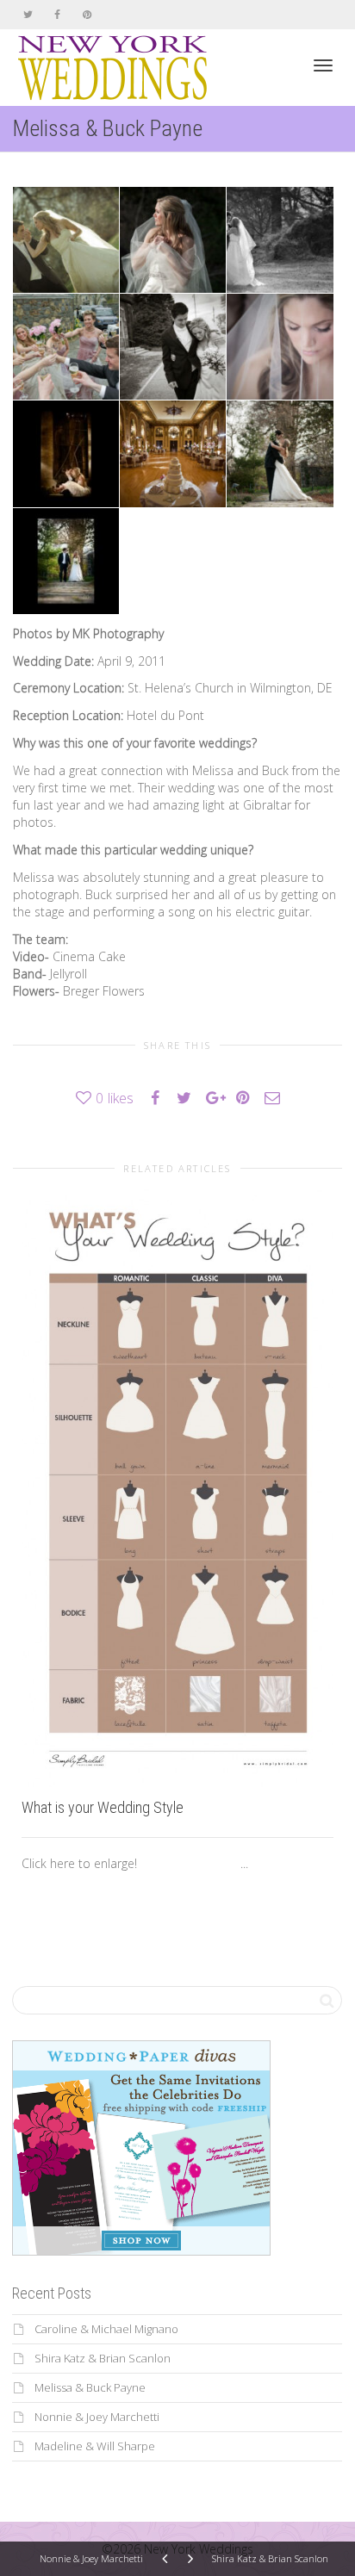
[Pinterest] (87, 14)
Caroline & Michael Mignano (106, 2329)
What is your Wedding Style (103, 1807)
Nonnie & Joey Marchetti (97, 2417)
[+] (177, 1487)
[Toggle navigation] (323, 65)
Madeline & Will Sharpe (95, 2446)
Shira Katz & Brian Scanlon (103, 2358)
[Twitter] (28, 14)
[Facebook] (57, 14)
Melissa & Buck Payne (90, 2387)
